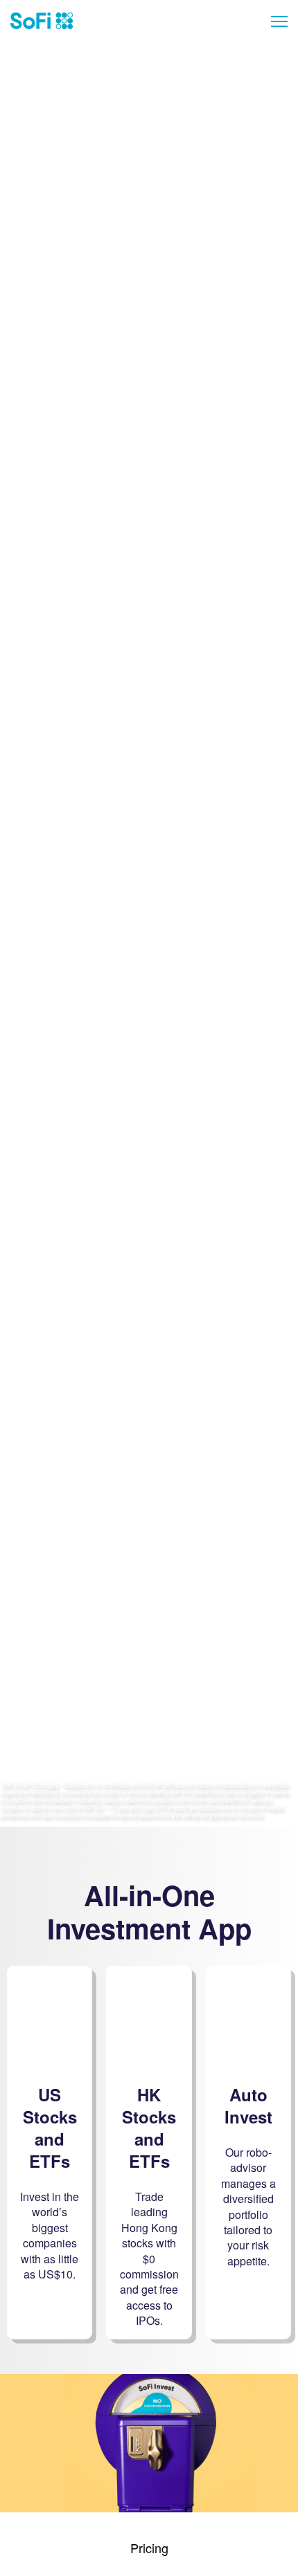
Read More (149, 1058)
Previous (14, 706)
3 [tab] (168, 279)
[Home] (42, 21)
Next (284, 706)
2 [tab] (149, 279)
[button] (274, 21)
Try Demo (149, 1320)
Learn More (149, 247)
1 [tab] (130, 279)
